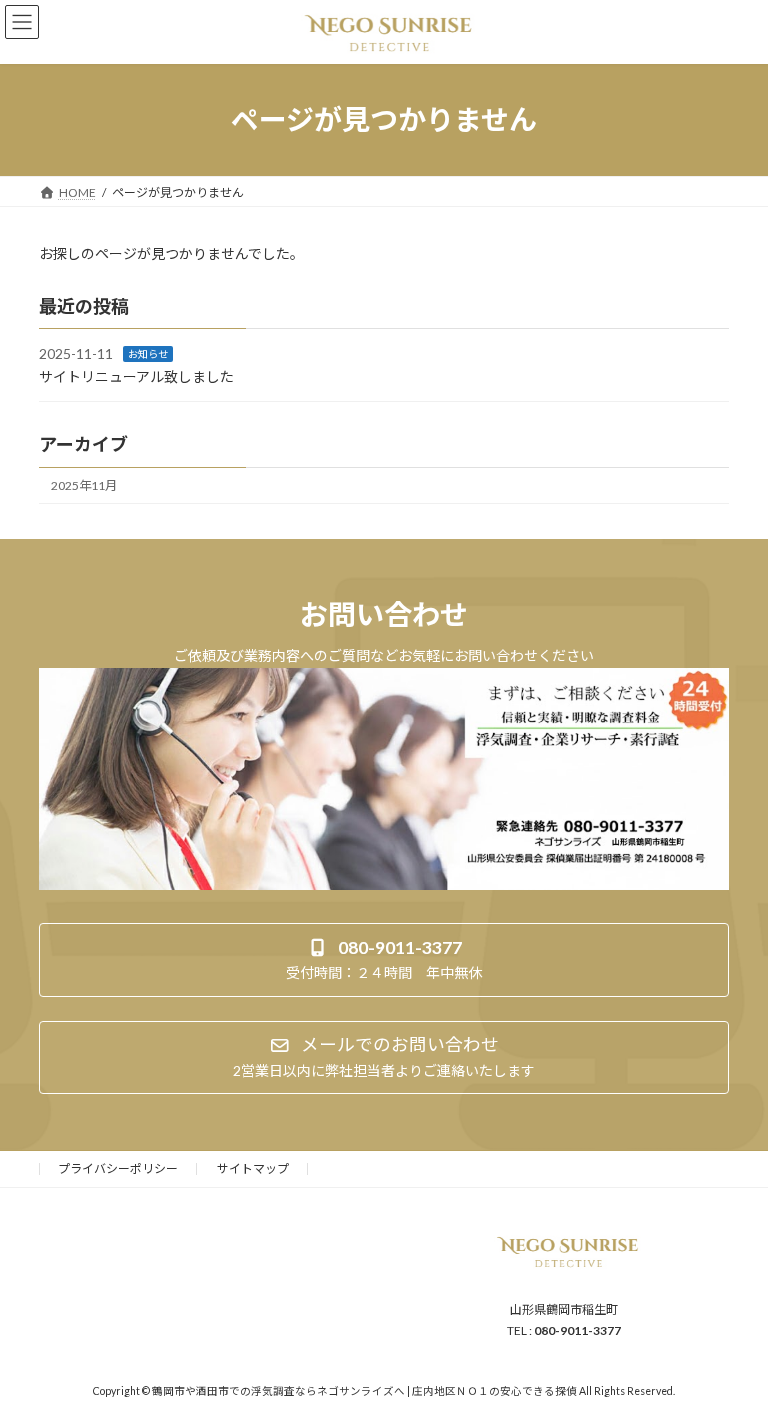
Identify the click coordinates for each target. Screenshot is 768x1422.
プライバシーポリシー (118, 1168)
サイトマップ (253, 1168)
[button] (384, 959)
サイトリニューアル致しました (136, 376)
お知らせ (148, 354)
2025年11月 (84, 485)
